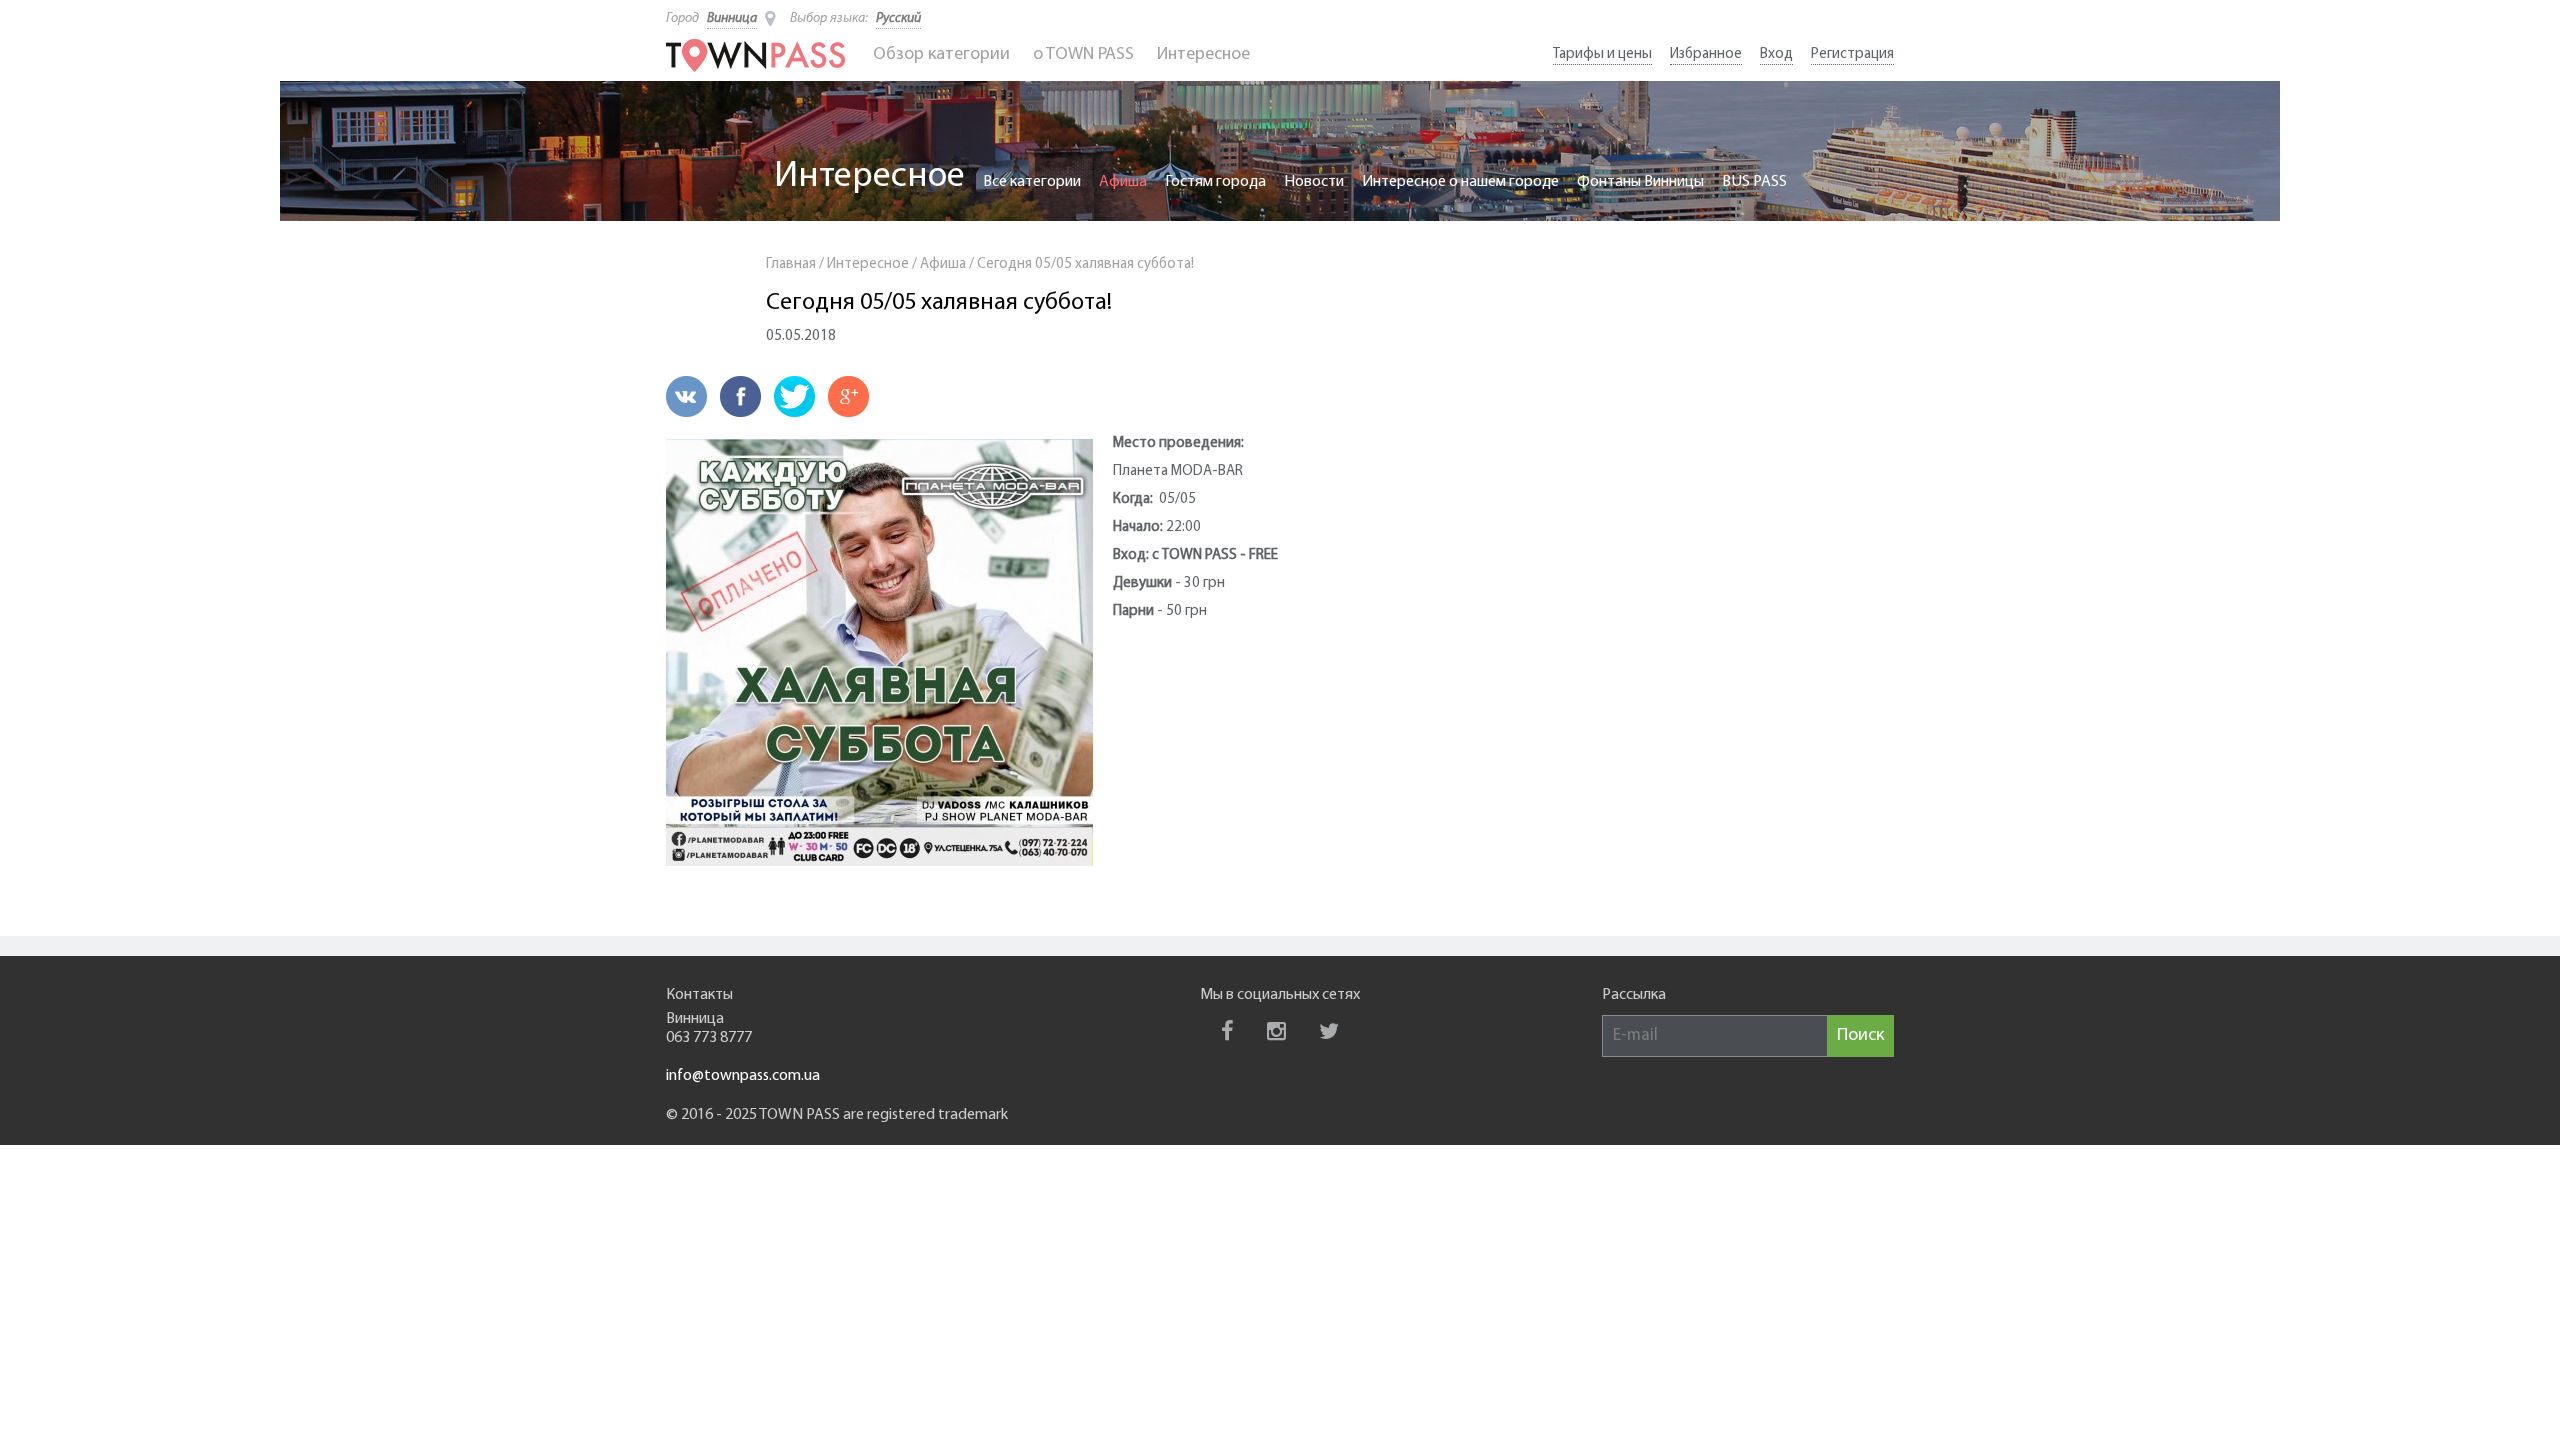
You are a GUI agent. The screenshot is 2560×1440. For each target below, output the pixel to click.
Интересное (1203, 55)
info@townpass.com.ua (743, 1076)
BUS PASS (1754, 182)
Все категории (1032, 182)
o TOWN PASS (1083, 55)
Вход (1776, 54)
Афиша (1123, 182)
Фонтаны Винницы (1640, 182)
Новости (1314, 182)
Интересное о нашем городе (1460, 182)
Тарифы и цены (1602, 54)
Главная (791, 264)
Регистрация (1852, 54)
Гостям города (1215, 182)
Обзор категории (941, 55)
